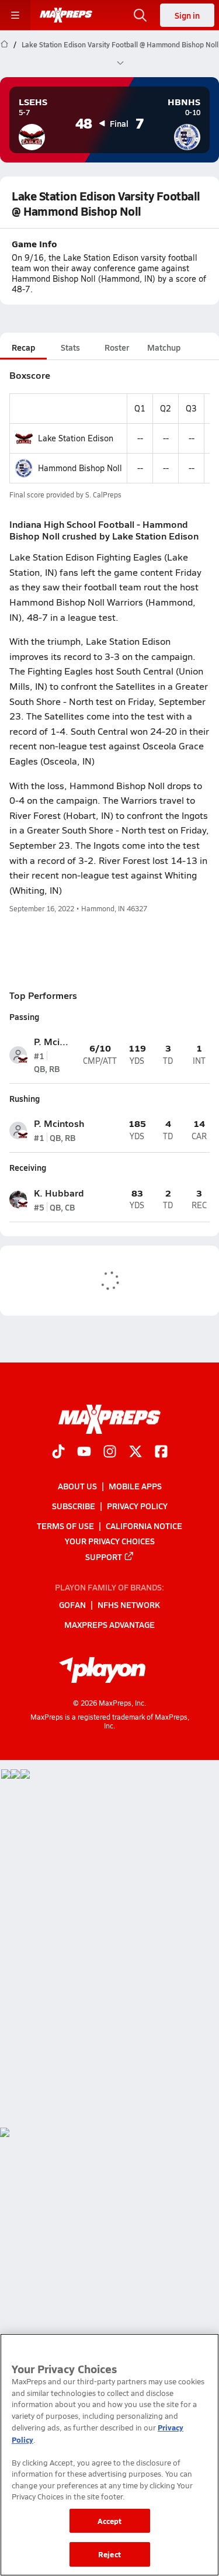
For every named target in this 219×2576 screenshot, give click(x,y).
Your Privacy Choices (110, 1541)
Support (104, 1557)
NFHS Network (129, 1605)
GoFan (72, 1605)
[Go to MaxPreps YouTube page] (84, 1453)
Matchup (164, 347)
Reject (109, 2554)
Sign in (187, 15)
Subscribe (74, 1506)
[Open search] (140, 15)
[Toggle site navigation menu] (15, 15)
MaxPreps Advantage (109, 1624)
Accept (110, 2521)
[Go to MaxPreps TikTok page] (58, 1453)
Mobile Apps (135, 1486)
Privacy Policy (137, 1506)
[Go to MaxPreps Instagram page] (110, 1453)
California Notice (144, 1526)
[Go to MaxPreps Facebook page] (161, 1453)
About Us (77, 1486)
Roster (117, 347)
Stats (70, 347)
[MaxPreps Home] (66, 15)
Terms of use (65, 1526)
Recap (23, 347)
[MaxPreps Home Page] (4, 54)
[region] (109, 2455)
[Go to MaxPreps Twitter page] (135, 1453)
